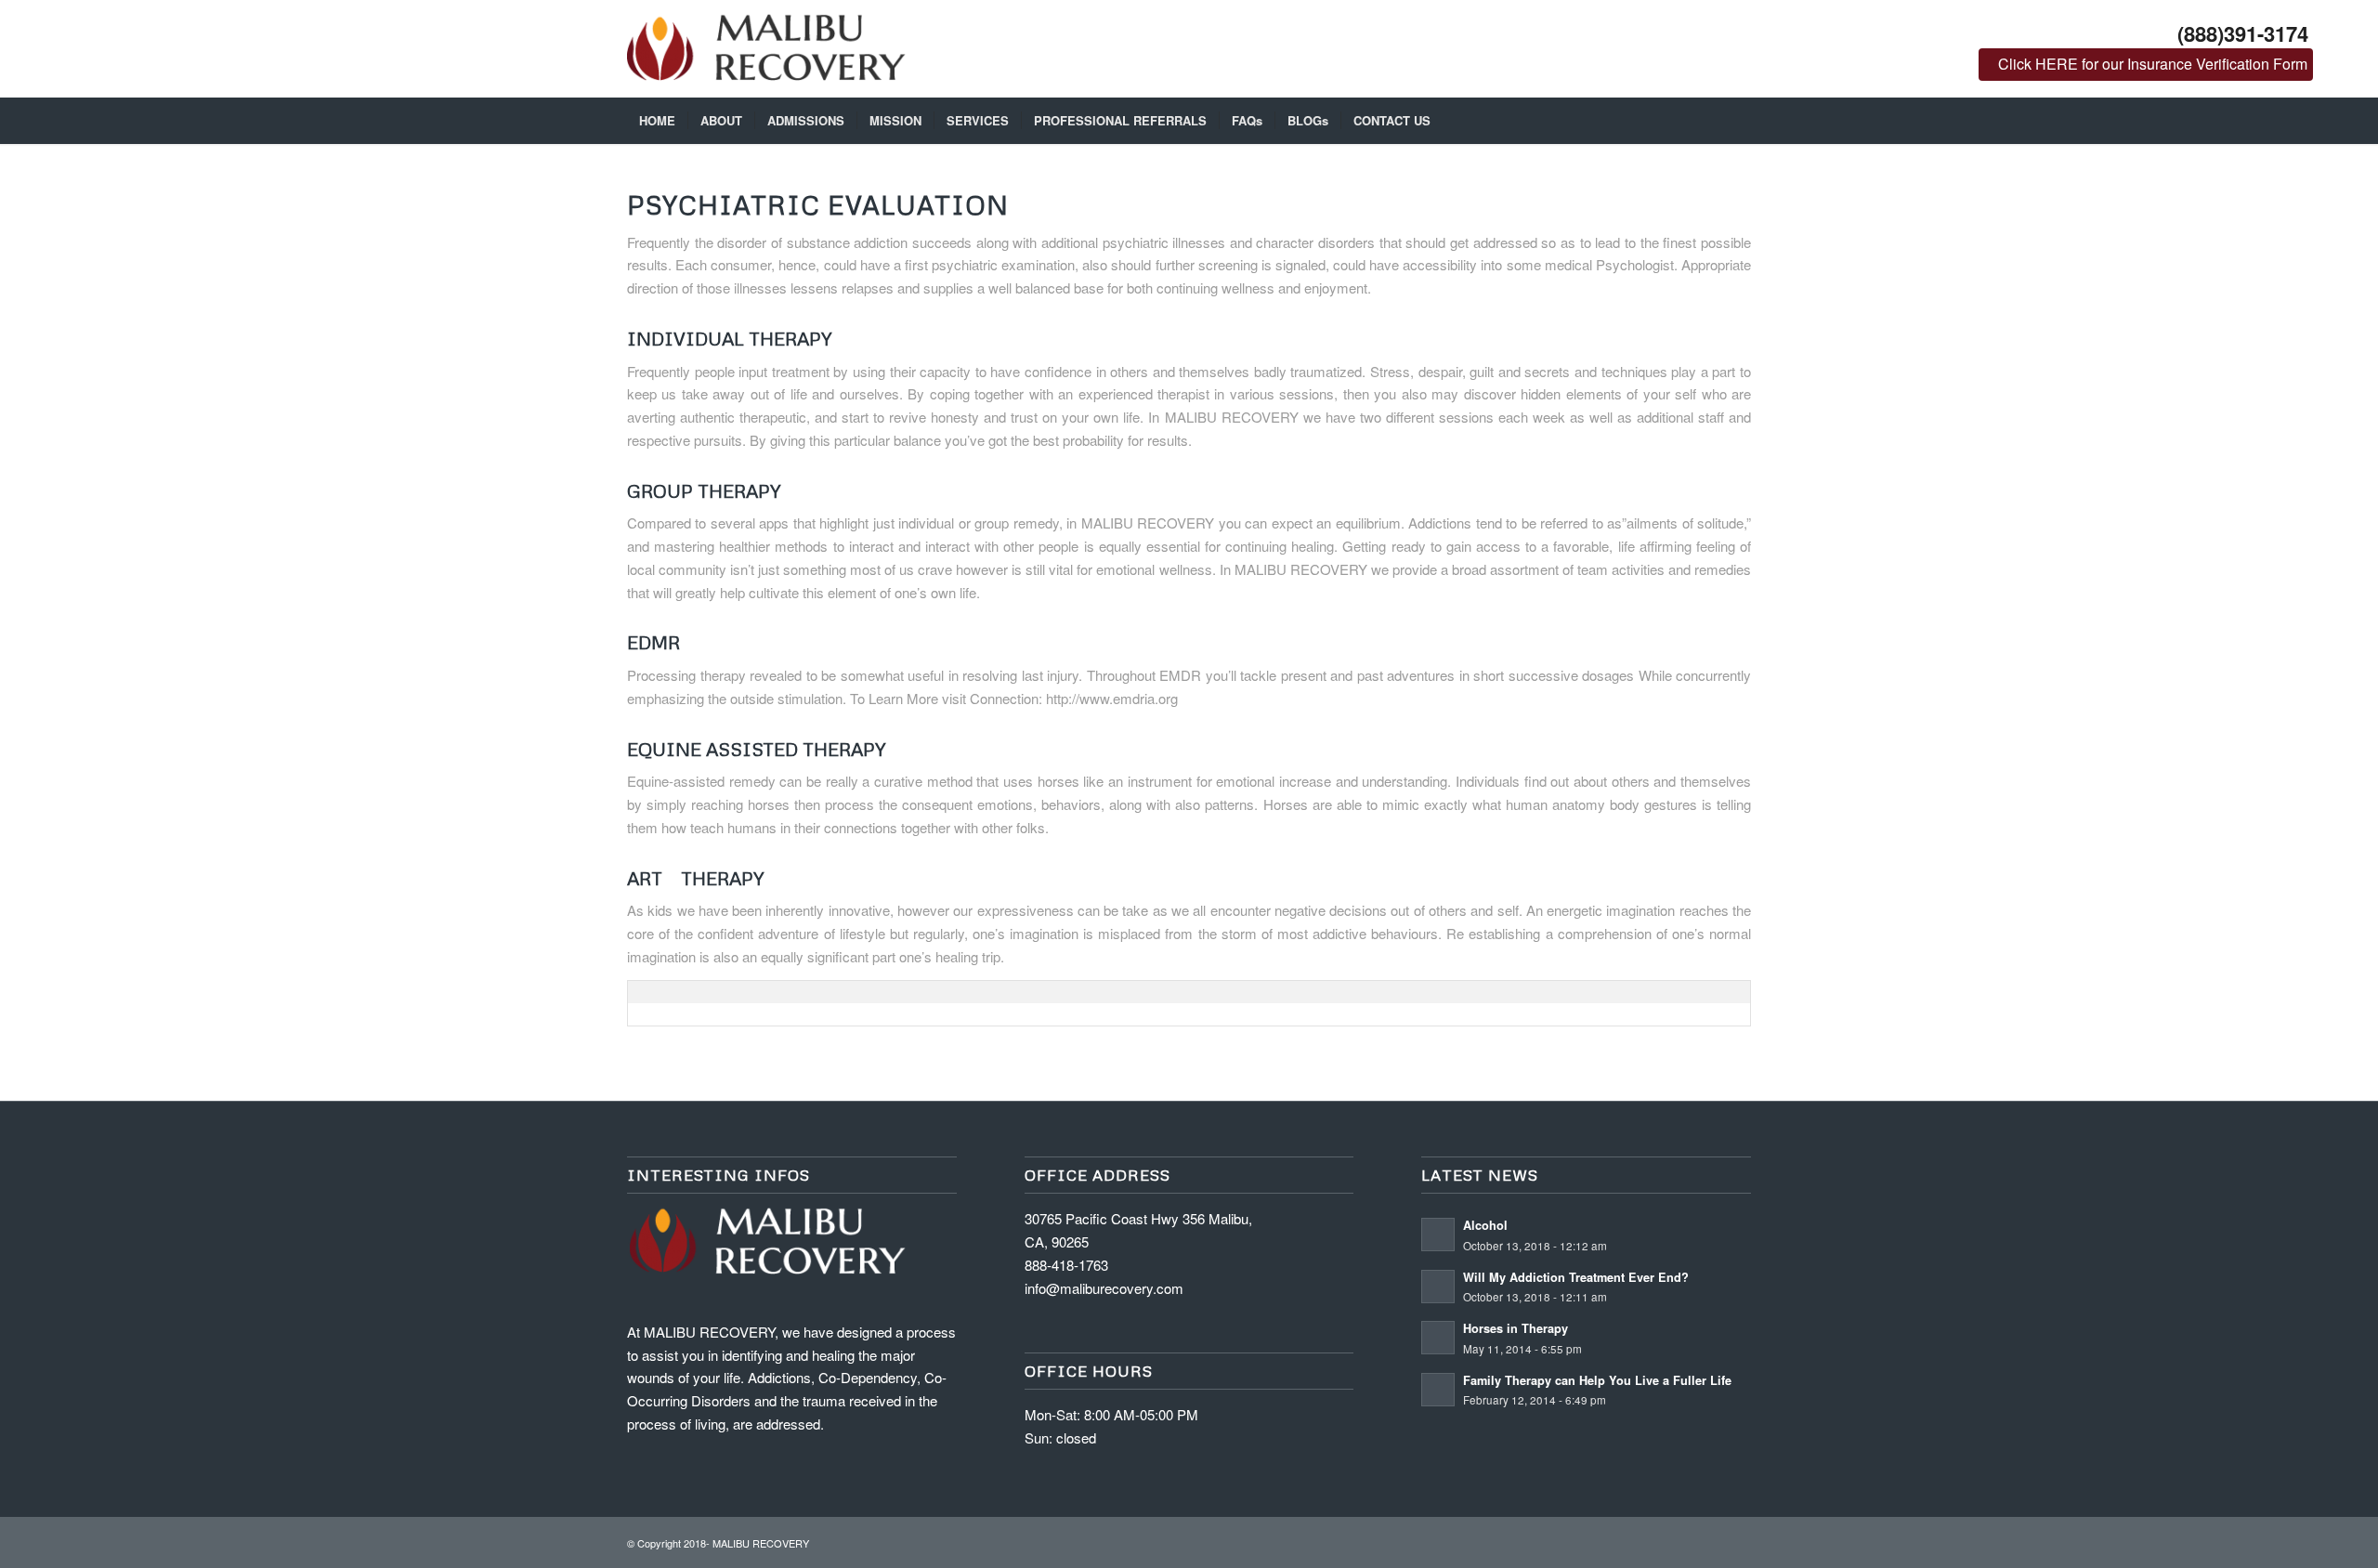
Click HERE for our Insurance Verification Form (2153, 64)
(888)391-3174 (2243, 33)
